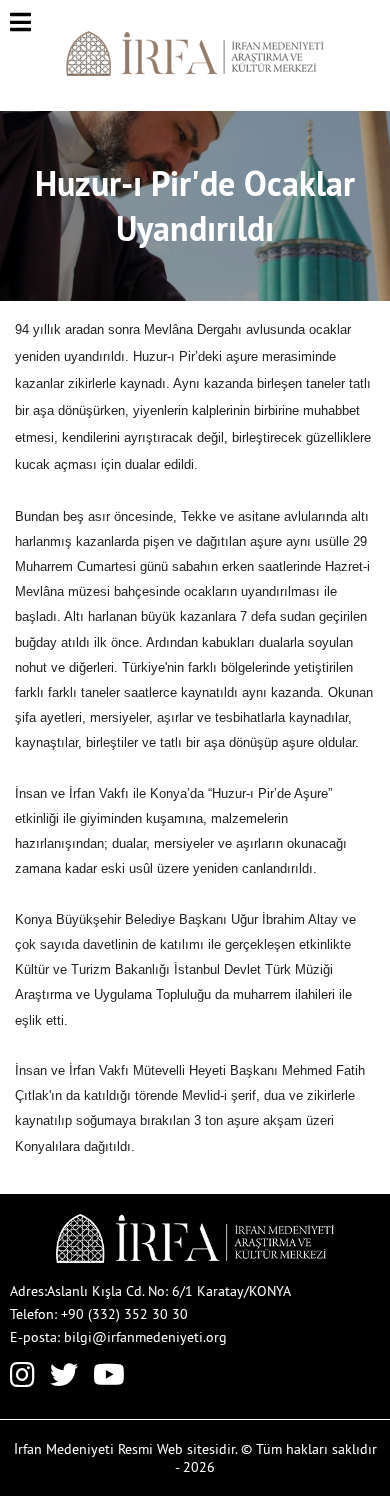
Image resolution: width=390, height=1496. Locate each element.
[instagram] (22, 1379)
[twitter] (64, 1379)
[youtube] (109, 1379)
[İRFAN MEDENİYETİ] (195, 71)
